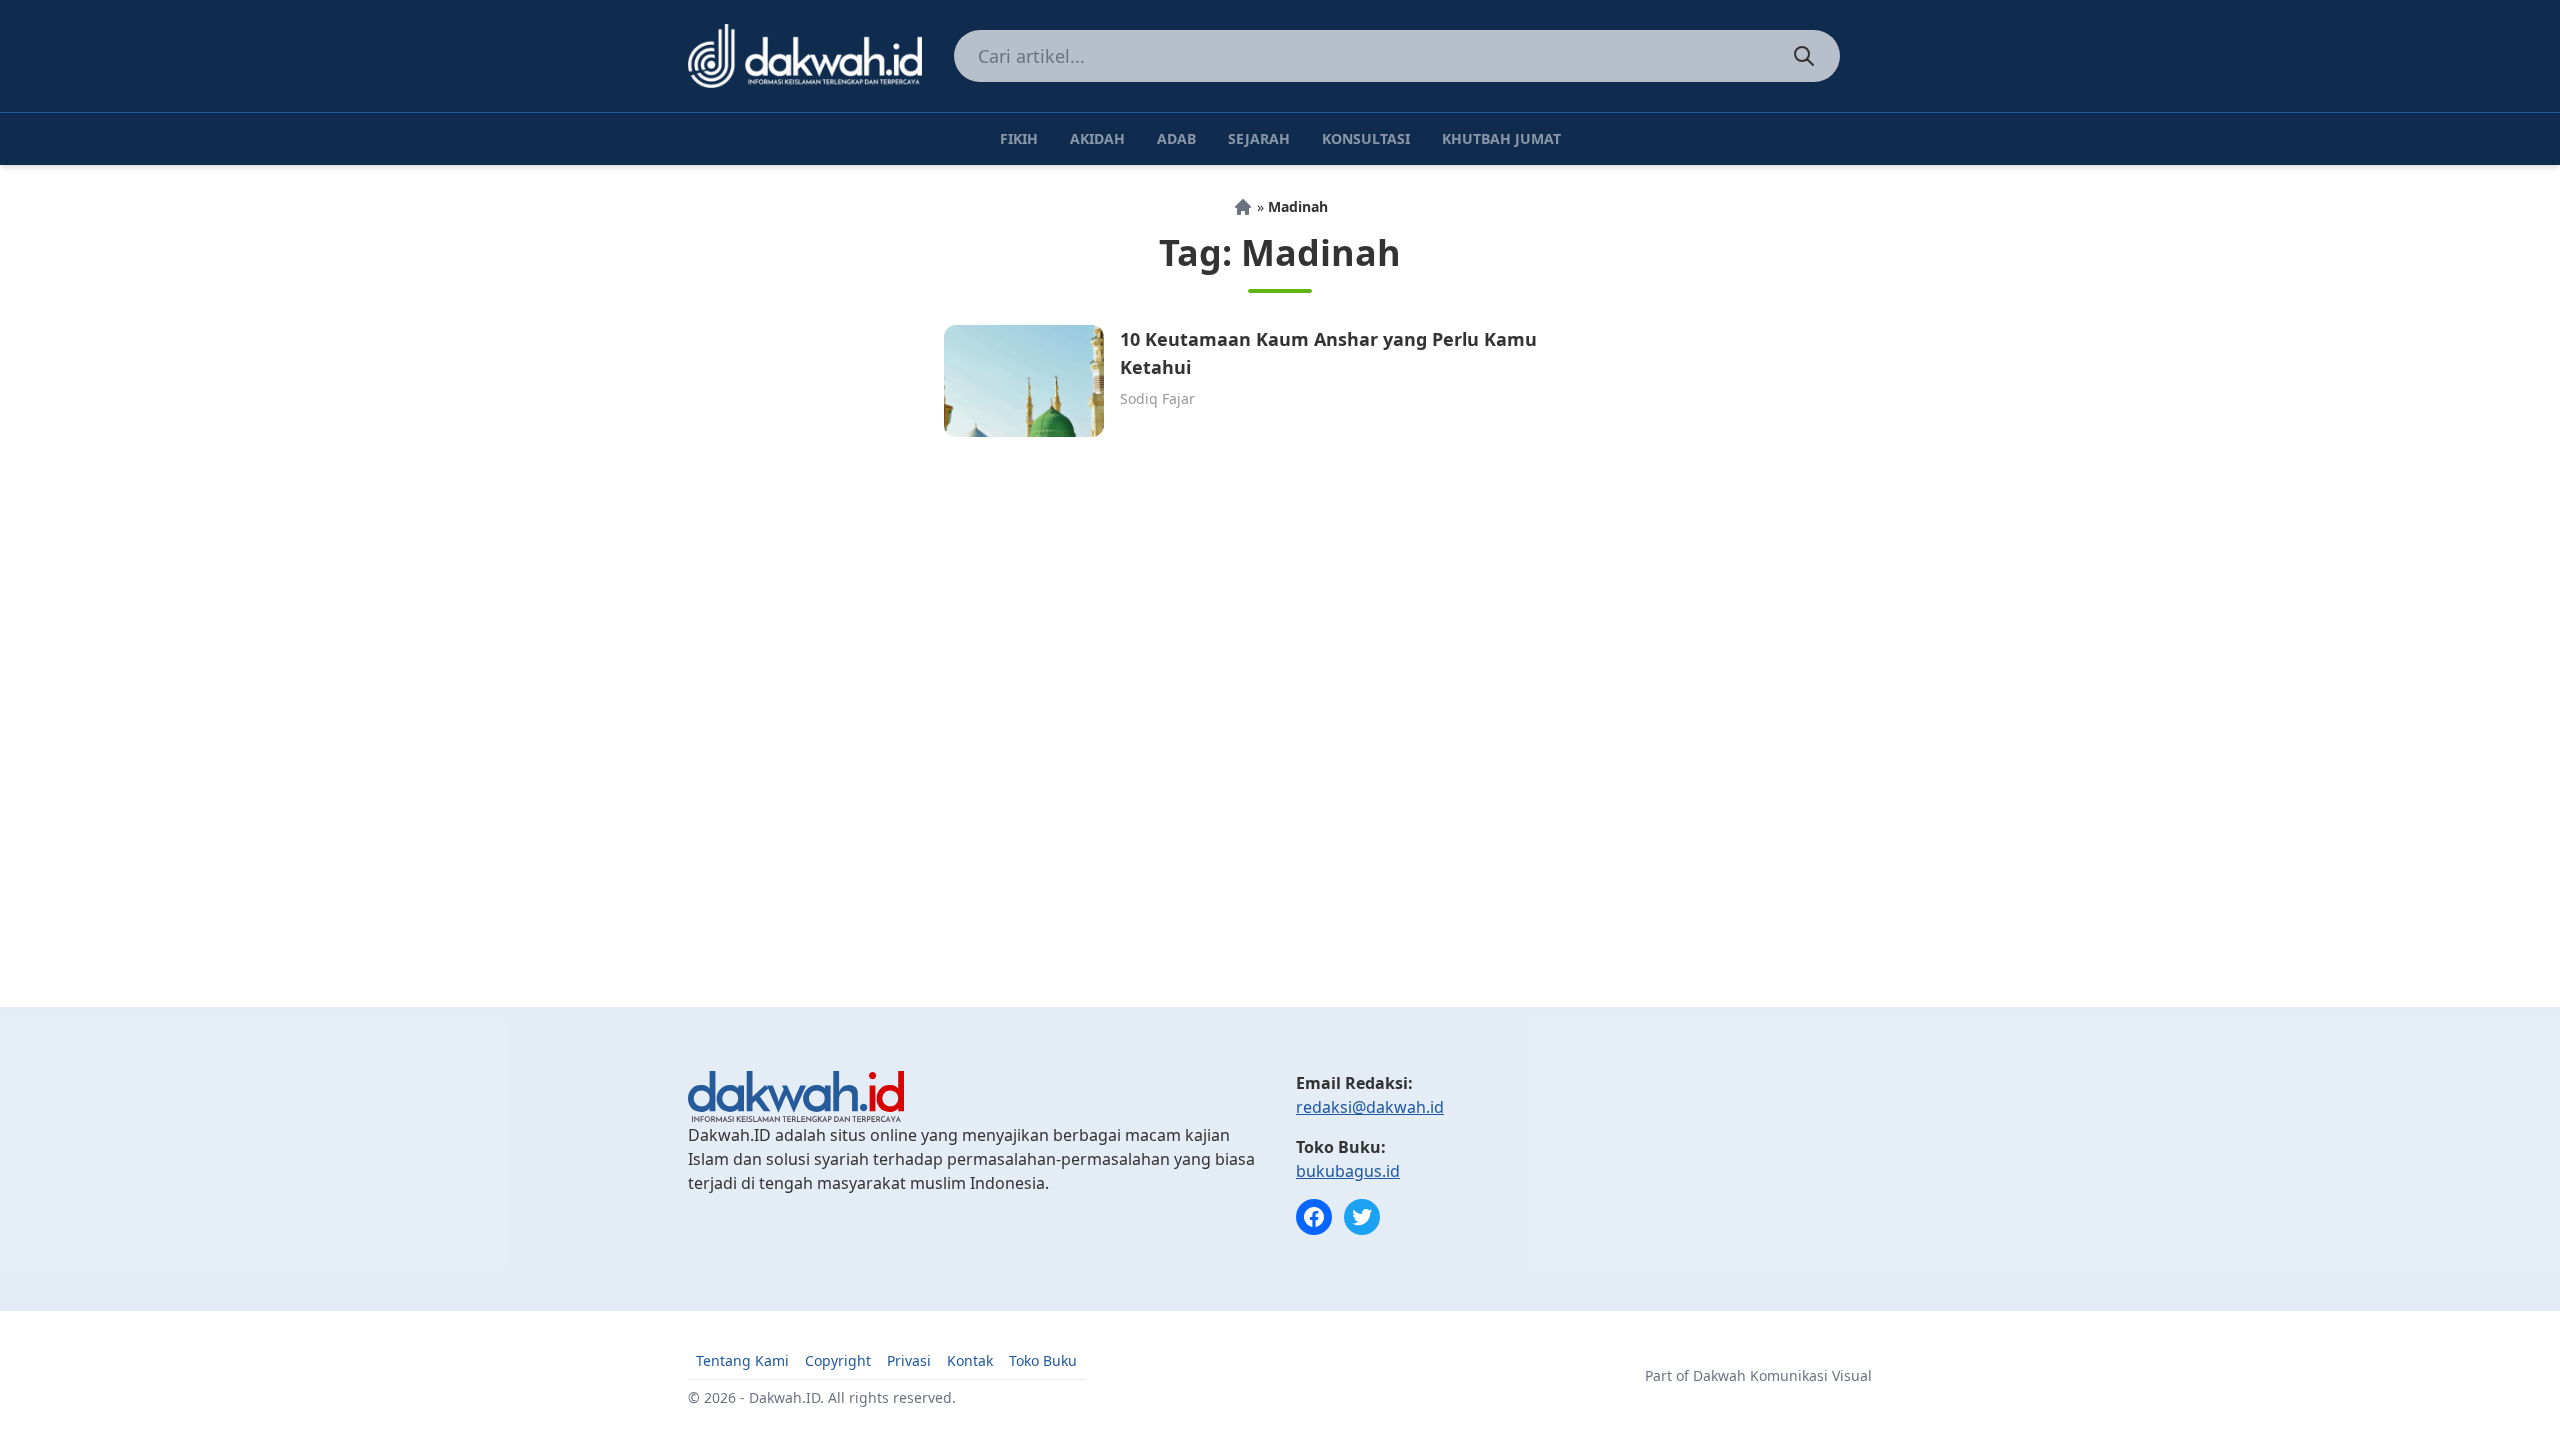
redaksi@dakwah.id (1370, 1107)
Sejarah (1259, 138)
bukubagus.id (1348, 1171)
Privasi (909, 1360)
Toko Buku (1043, 1360)
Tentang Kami (742, 1360)
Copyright (838, 1360)
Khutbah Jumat (1501, 138)
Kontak (970, 1360)
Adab (1176, 138)
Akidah (1097, 138)
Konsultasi (1366, 138)
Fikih (1019, 138)
